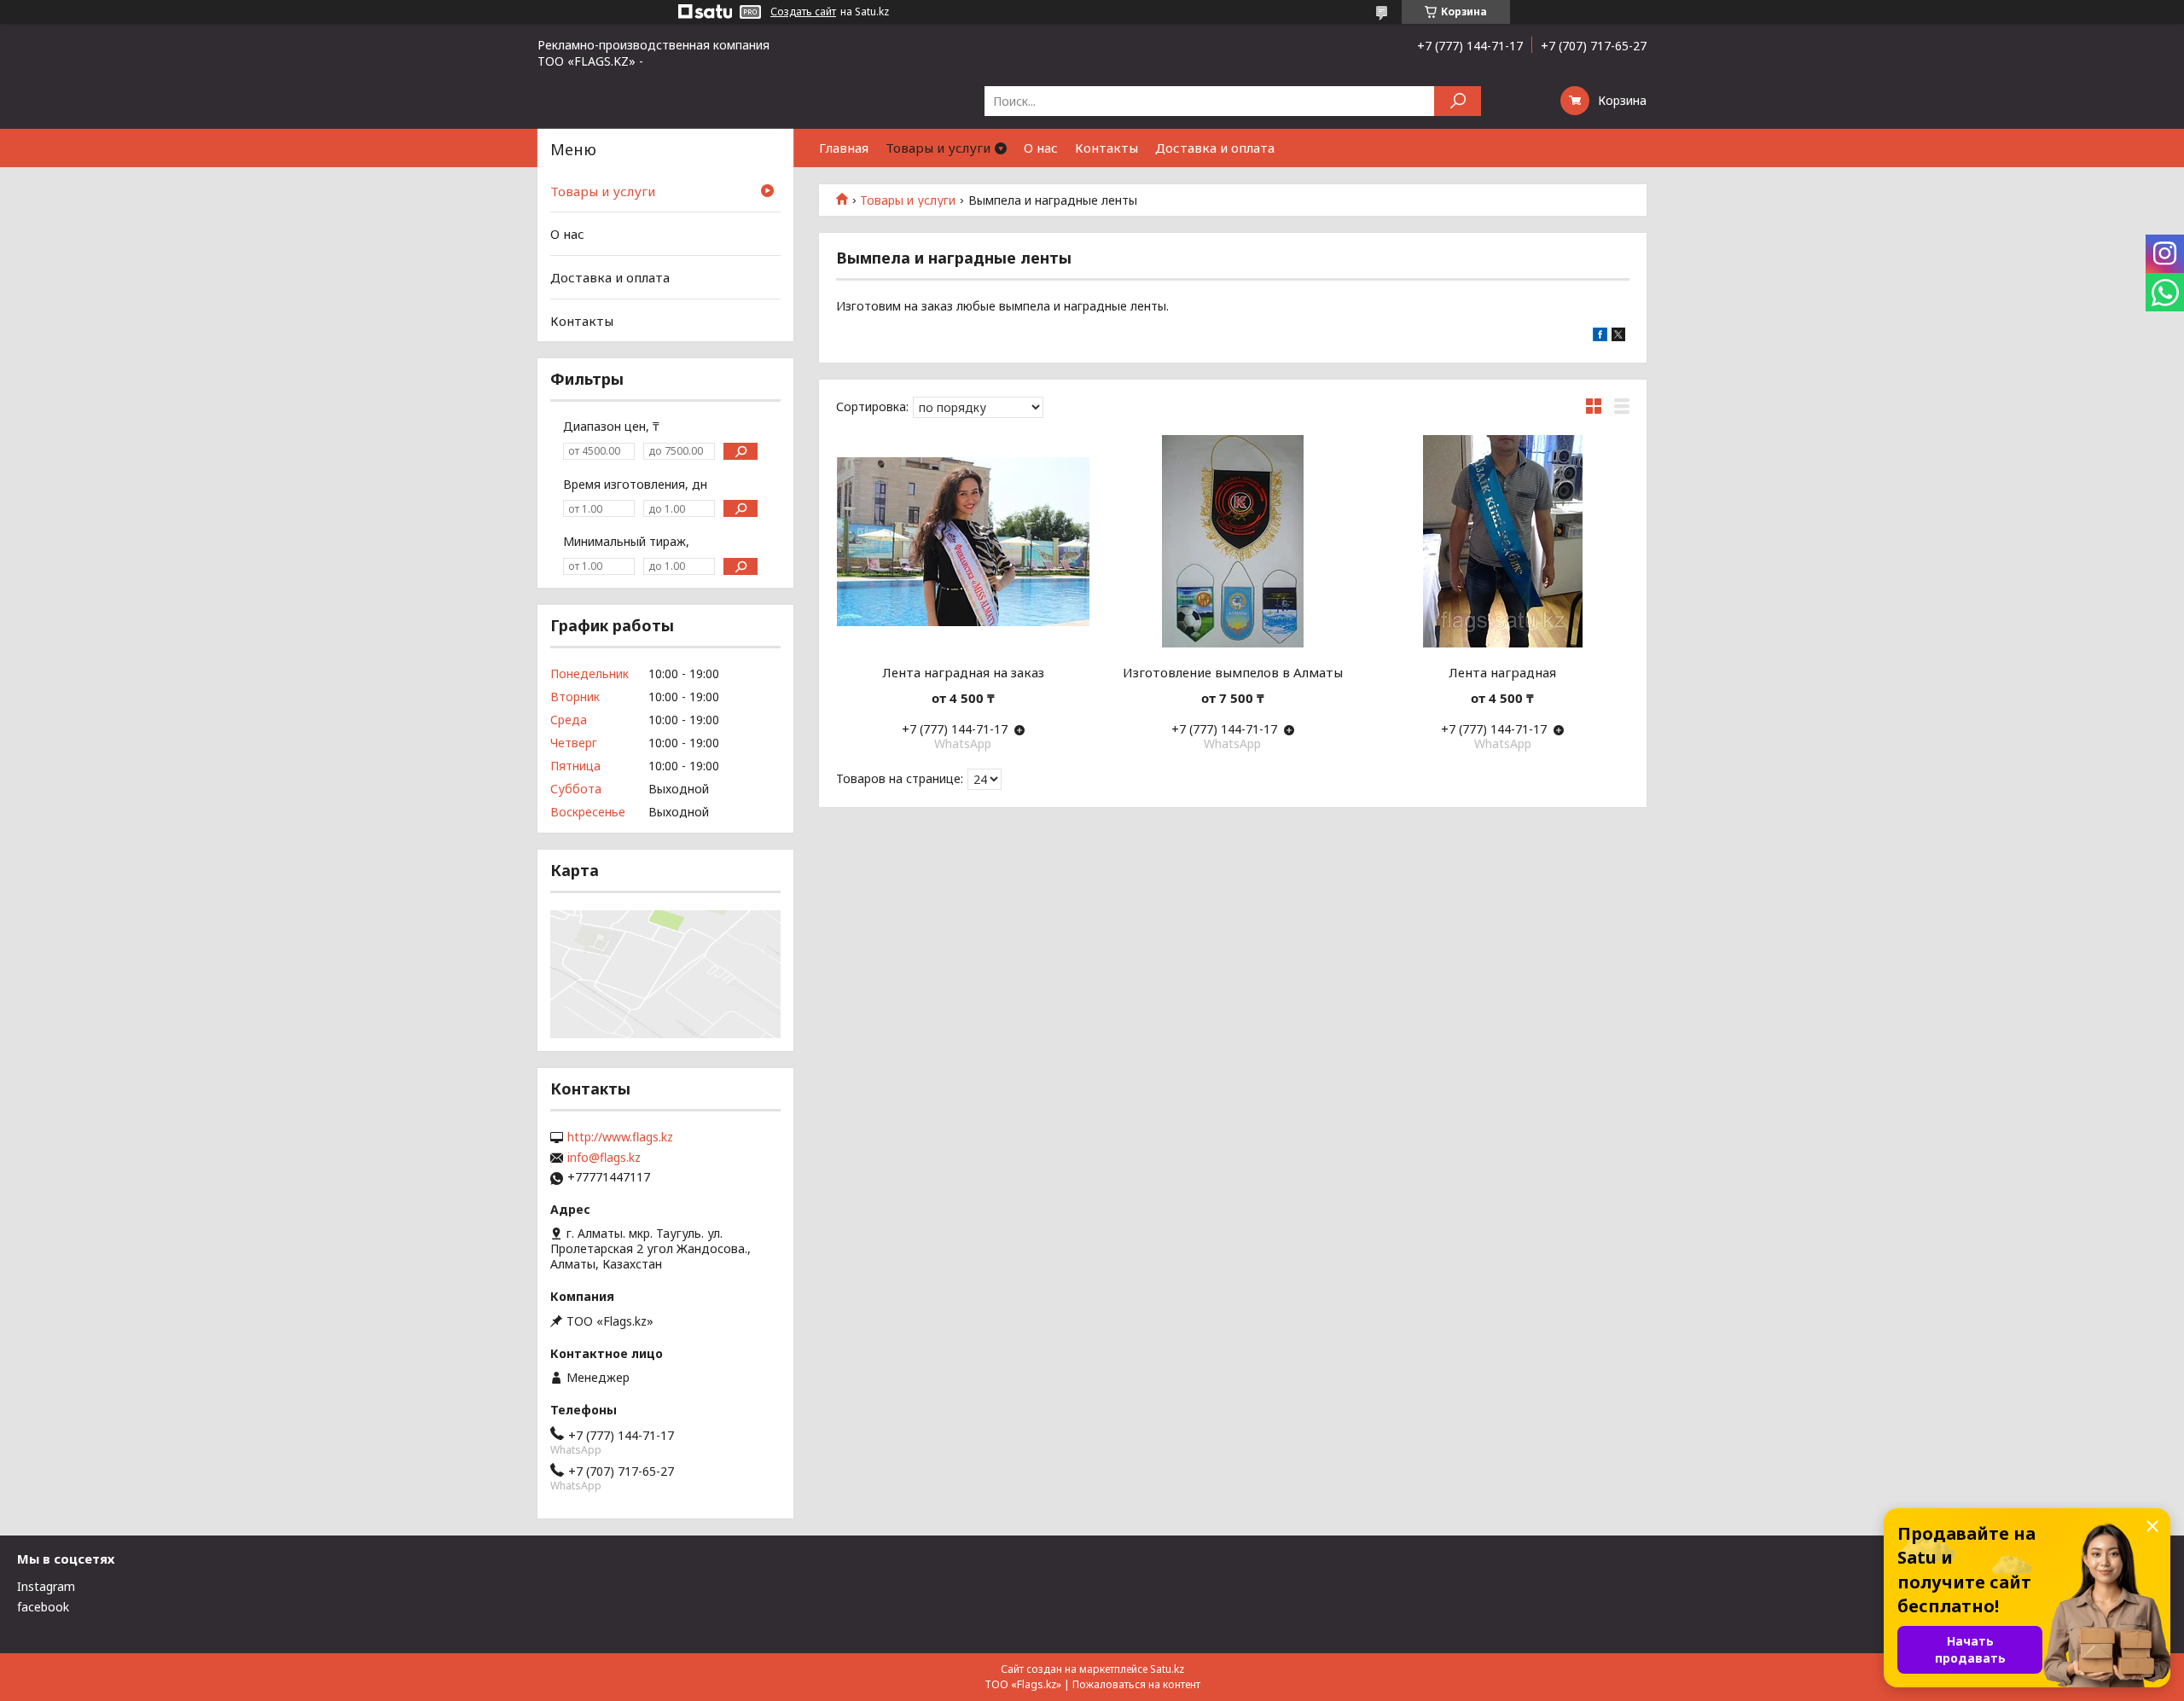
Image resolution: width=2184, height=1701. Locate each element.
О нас (1041, 148)
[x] (1618, 337)
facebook (43, 1607)
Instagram (46, 1586)
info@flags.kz (604, 1158)
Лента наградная (1502, 672)
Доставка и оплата (1215, 148)
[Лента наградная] (1503, 542)
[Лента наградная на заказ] (963, 542)
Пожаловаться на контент (1136, 1684)
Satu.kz (1167, 1669)
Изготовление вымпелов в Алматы (1233, 672)
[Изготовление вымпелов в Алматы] (1233, 542)
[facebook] (1600, 337)
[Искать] (1458, 101)
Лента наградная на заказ (963, 672)
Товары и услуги (938, 148)
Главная (844, 148)
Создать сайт (803, 12)
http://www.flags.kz (620, 1137)
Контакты (1107, 148)
